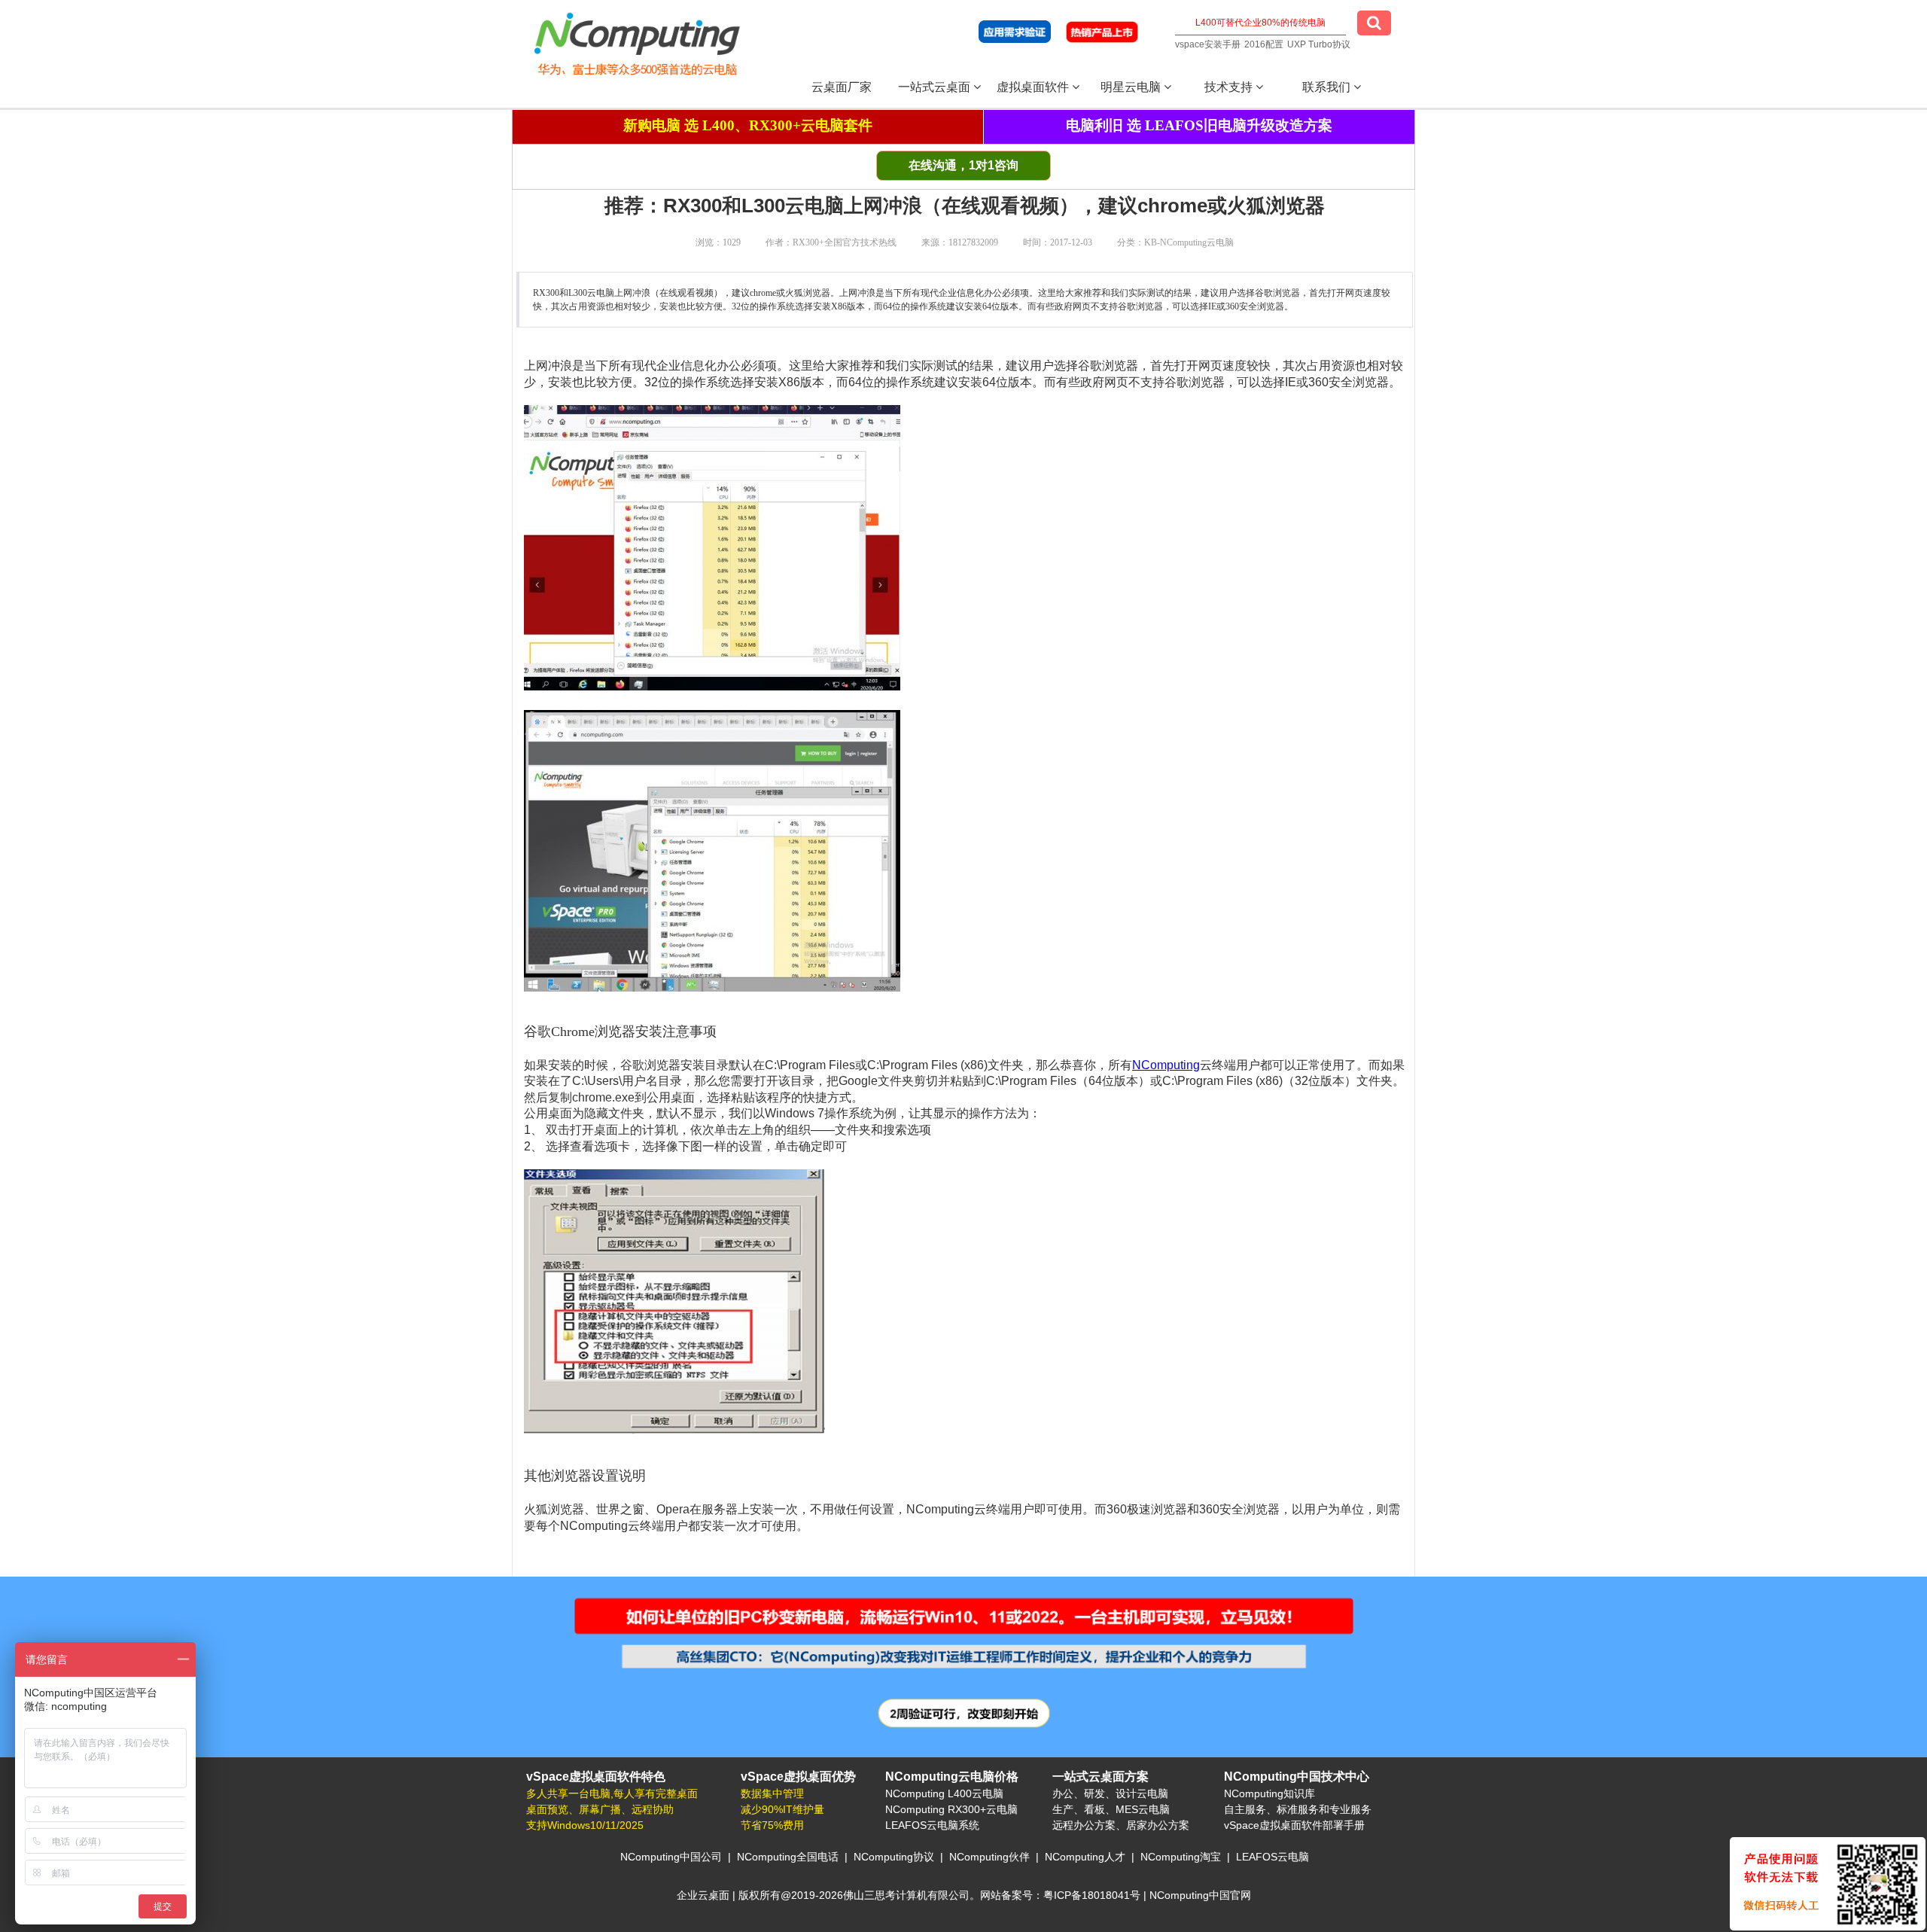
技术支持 (1230, 87)
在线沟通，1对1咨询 (963, 165)
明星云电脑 (1132, 87)
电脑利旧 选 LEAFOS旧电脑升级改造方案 (1199, 125)
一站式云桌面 (936, 87)
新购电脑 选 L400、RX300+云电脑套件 (748, 125)
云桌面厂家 (842, 87)
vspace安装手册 (1208, 44)
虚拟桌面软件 (1034, 87)
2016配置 (1264, 44)
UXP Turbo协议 (1319, 44)
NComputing (1166, 1065)
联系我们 (1328, 87)
